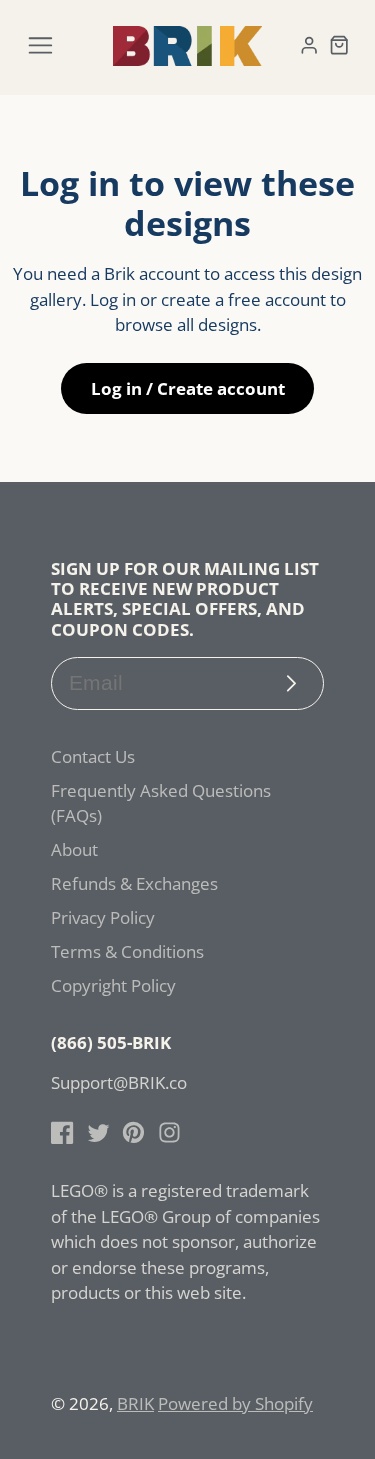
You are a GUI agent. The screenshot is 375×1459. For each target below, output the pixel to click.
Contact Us (93, 756)
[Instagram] (169, 1132)
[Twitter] (98, 1132)
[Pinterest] (133, 1132)
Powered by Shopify (235, 1403)
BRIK (135, 1403)
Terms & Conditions (127, 951)
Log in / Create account (188, 388)
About (74, 849)
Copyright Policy (113, 985)
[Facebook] (62, 1132)
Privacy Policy (103, 917)
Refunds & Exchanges (134, 883)
